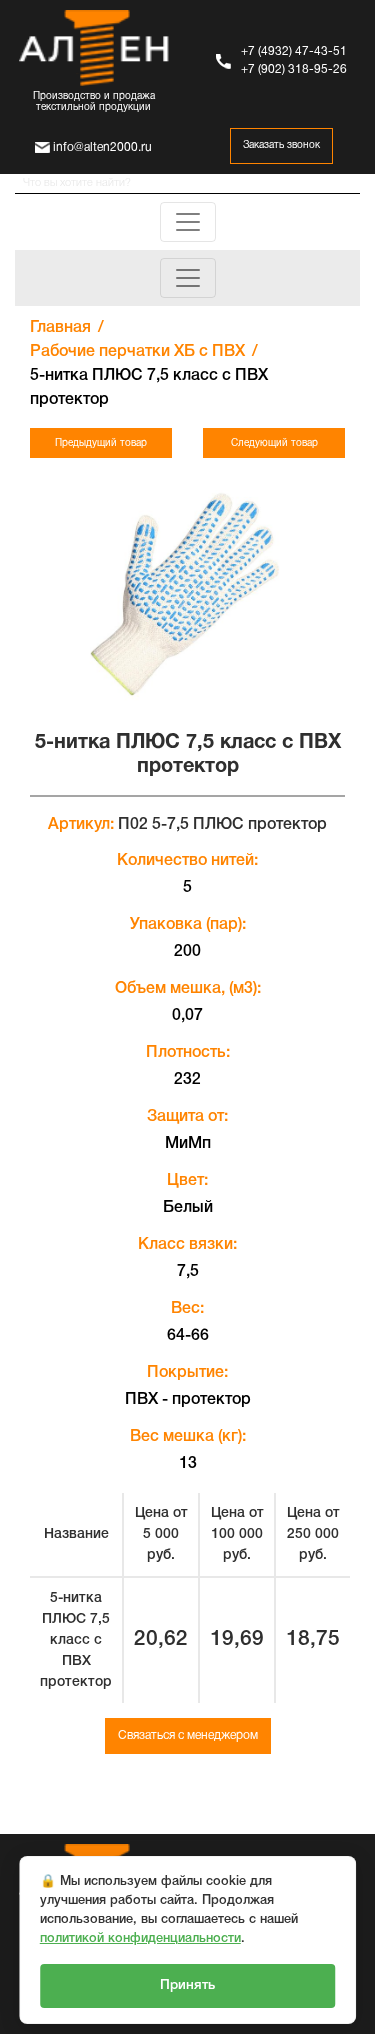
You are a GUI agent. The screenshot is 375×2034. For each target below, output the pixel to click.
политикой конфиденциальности (140, 1938)
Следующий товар (274, 443)
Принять (187, 1985)
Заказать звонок (281, 145)
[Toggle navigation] (188, 222)
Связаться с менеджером (188, 1735)
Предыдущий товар (101, 443)
